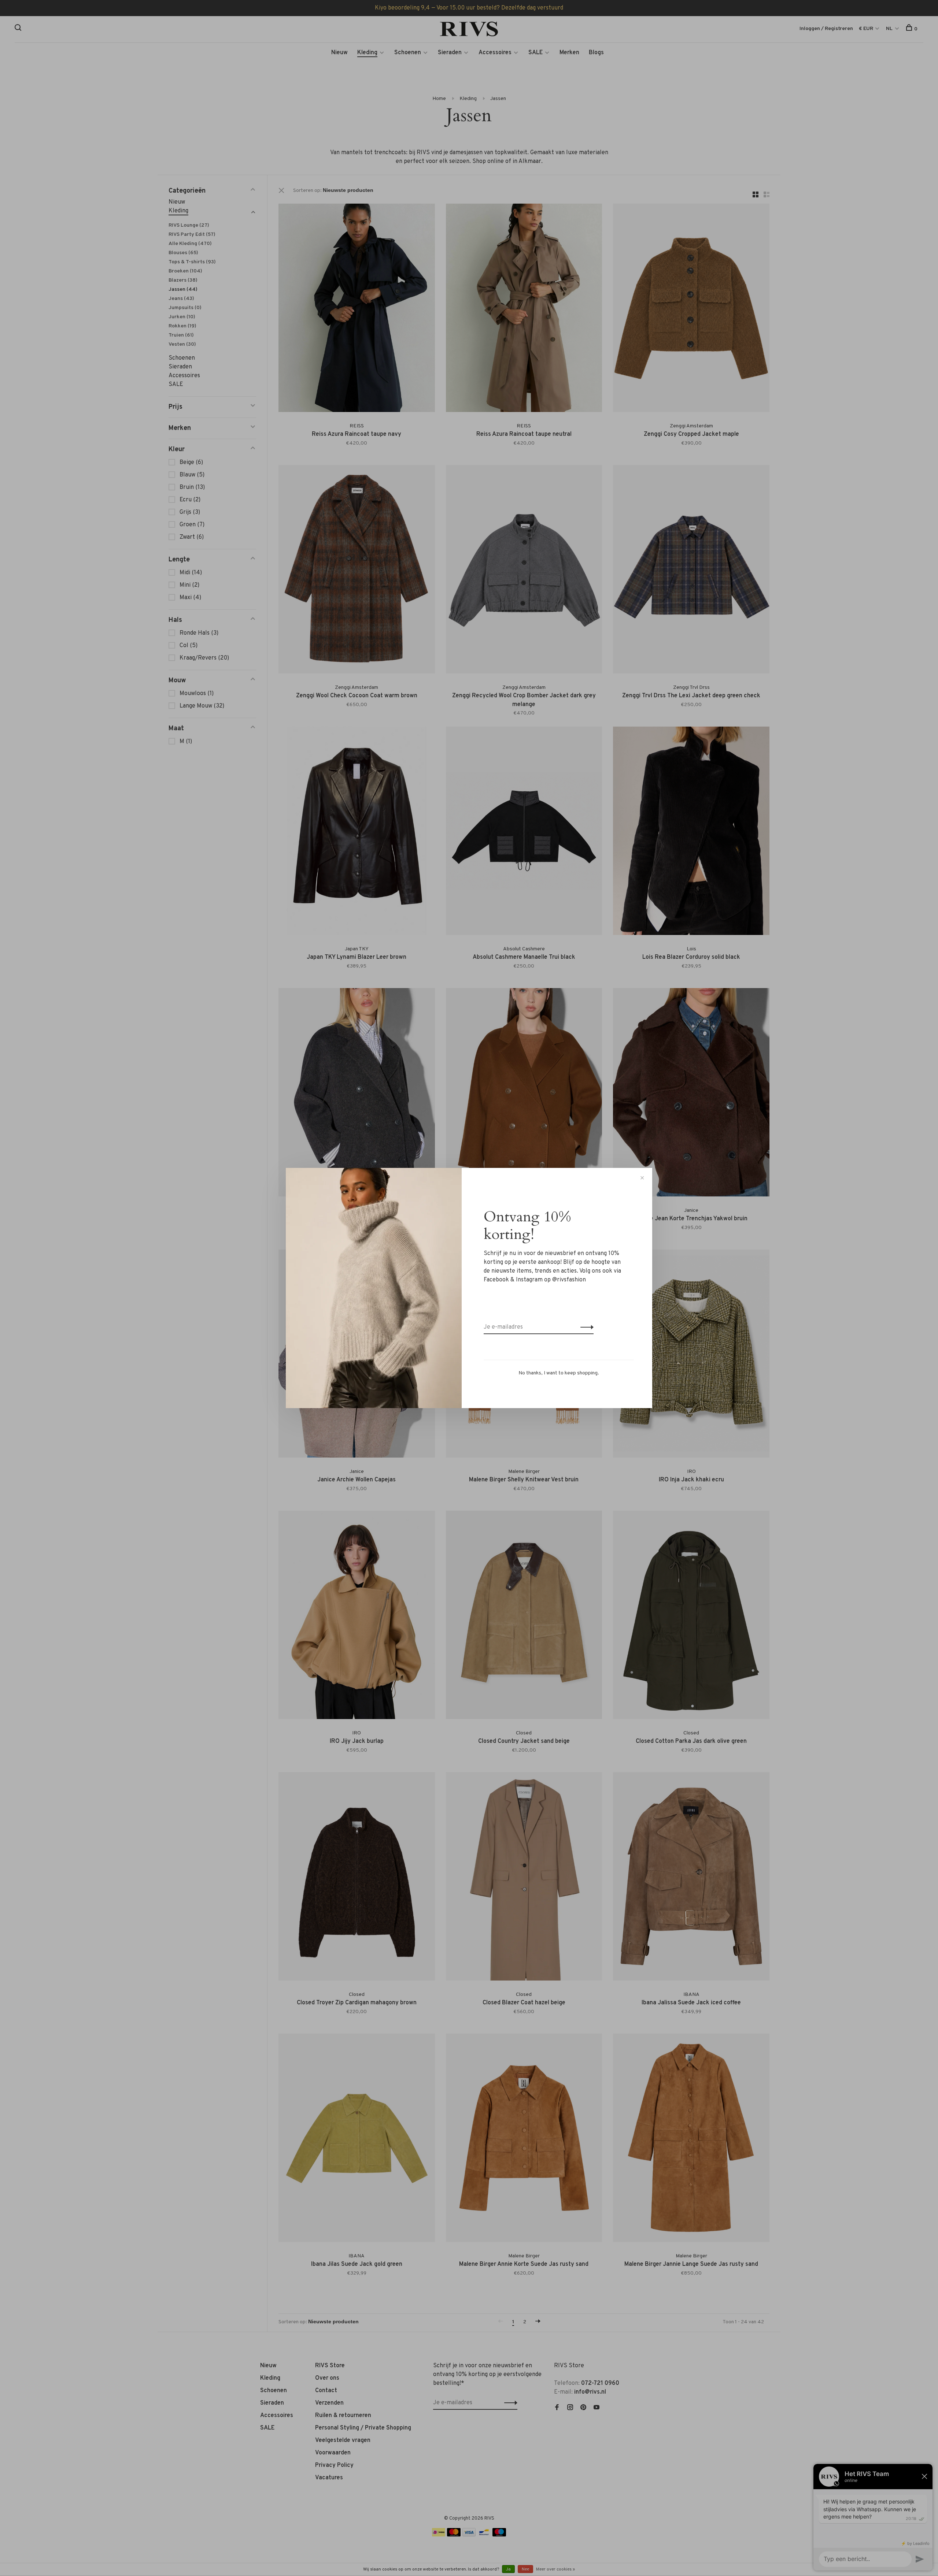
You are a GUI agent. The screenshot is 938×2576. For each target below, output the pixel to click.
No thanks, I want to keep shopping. (559, 1373)
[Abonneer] (585, 1327)
